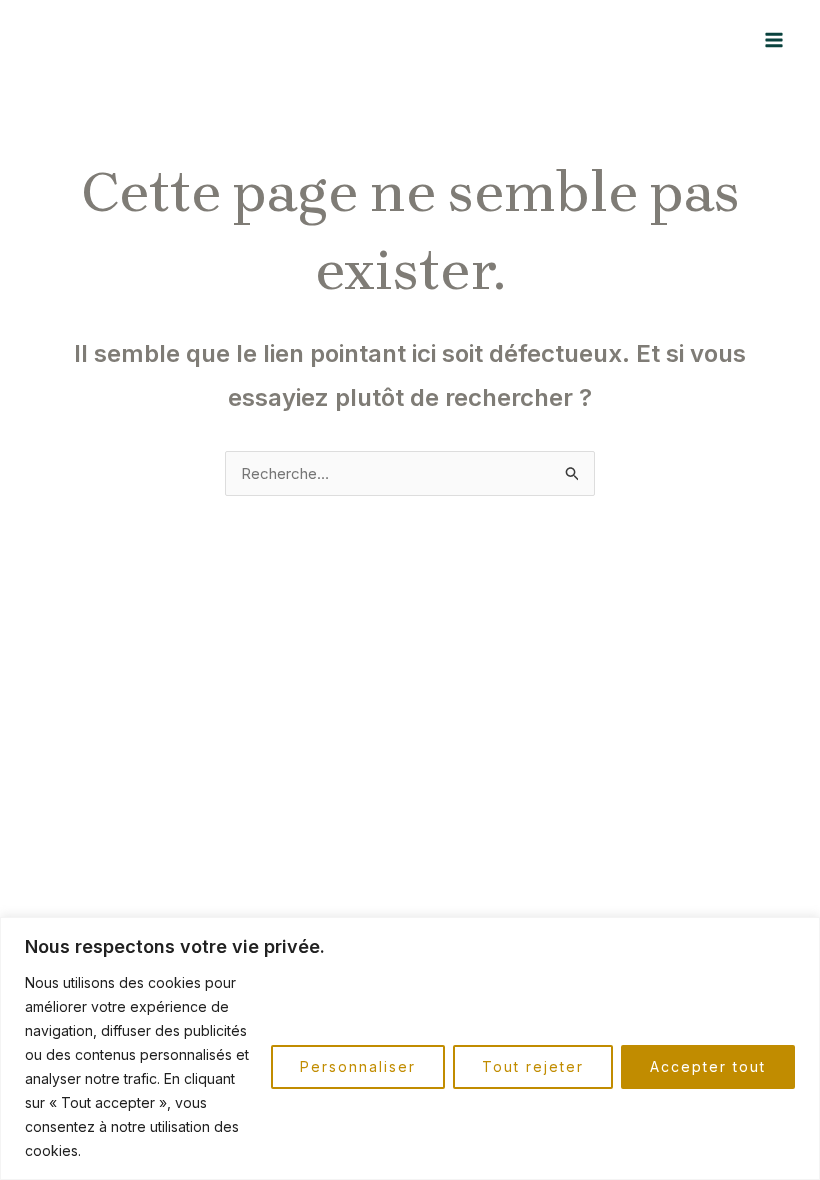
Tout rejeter (533, 1066)
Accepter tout (708, 1066)
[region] (410, 1048)
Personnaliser (358, 1066)
